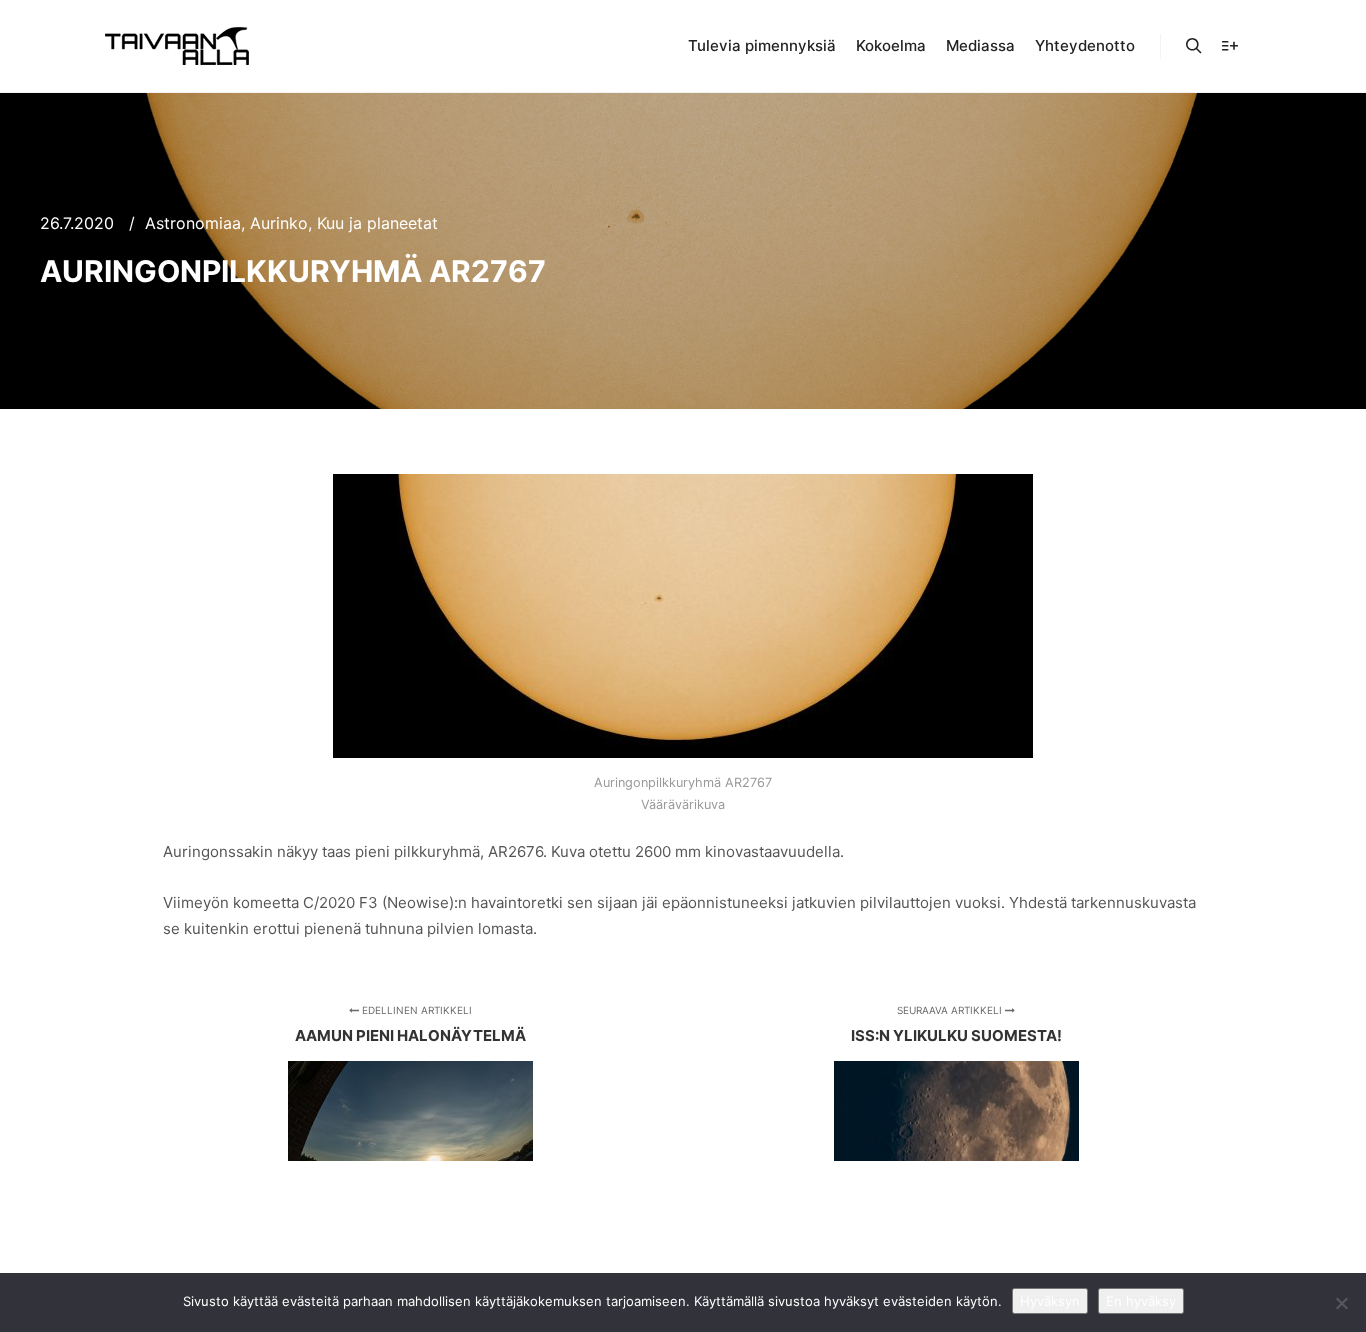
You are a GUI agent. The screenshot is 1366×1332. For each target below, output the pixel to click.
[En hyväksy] (1341, 1303)
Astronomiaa (193, 223)
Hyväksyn (1050, 1301)
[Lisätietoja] (1230, 46)
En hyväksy (1141, 1301)
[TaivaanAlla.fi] (177, 46)
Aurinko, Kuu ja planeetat (344, 223)
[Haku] (1194, 46)
